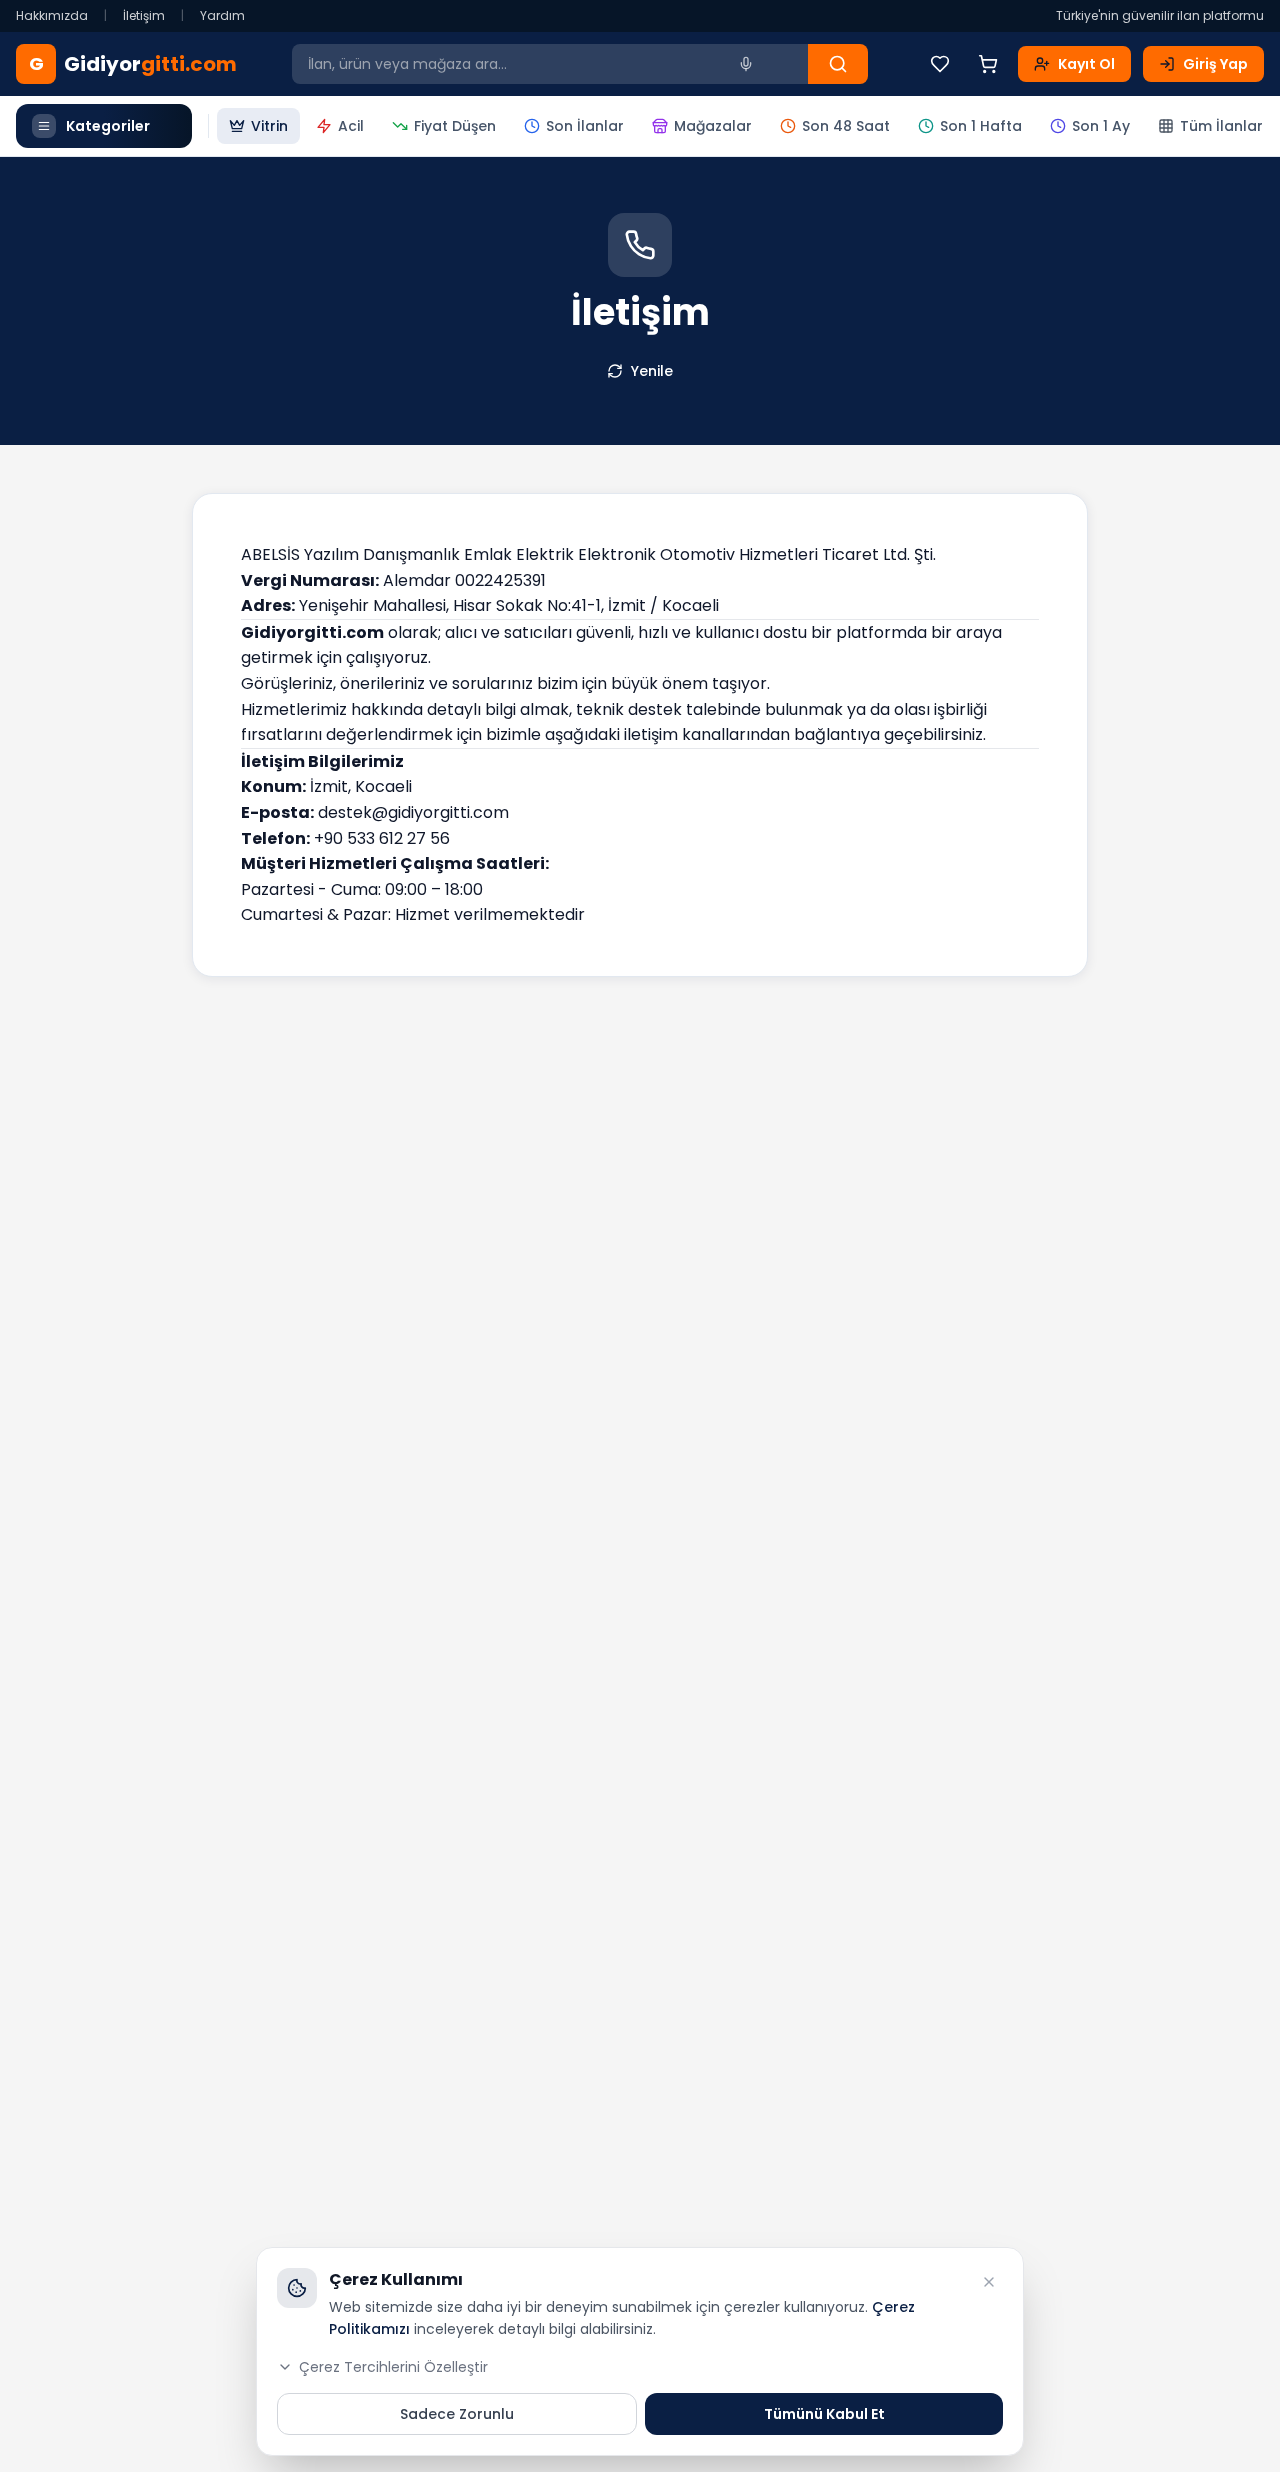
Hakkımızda (52, 16)
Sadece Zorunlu (457, 2414)
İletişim (144, 16)
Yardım (222, 16)
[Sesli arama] (746, 64)
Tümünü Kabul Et (824, 2414)
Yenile (652, 371)
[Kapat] (989, 2282)
